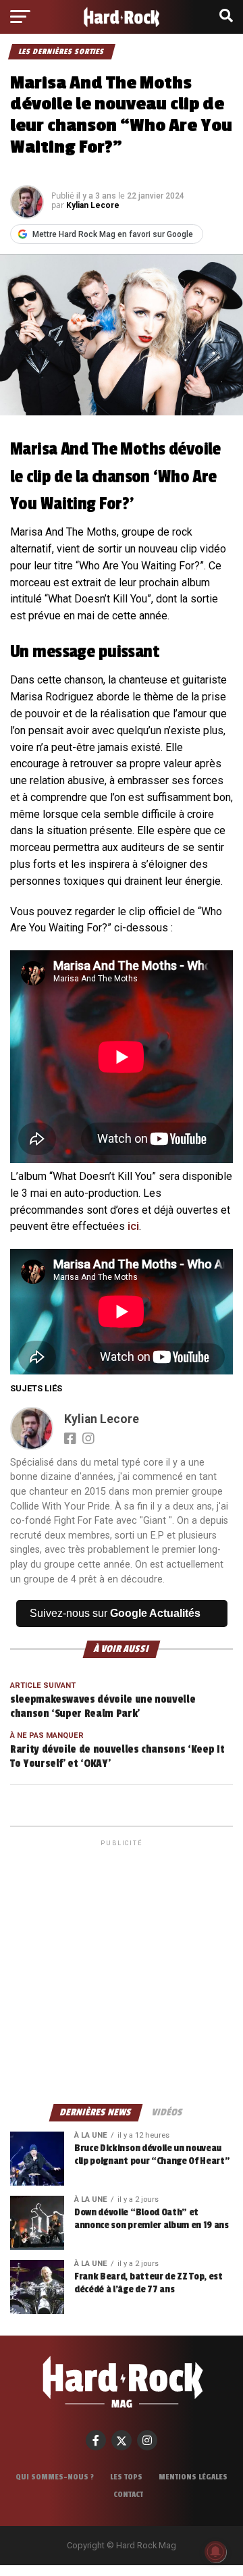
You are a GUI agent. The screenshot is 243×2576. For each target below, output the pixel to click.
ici (133, 1226)
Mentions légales (193, 2477)
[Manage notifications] (215, 2552)
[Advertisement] (122, 1971)
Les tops (126, 2477)
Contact (128, 2494)
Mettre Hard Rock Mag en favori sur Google (113, 234)
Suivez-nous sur (115, 1613)
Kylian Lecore (93, 205)
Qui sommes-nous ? (55, 2477)
